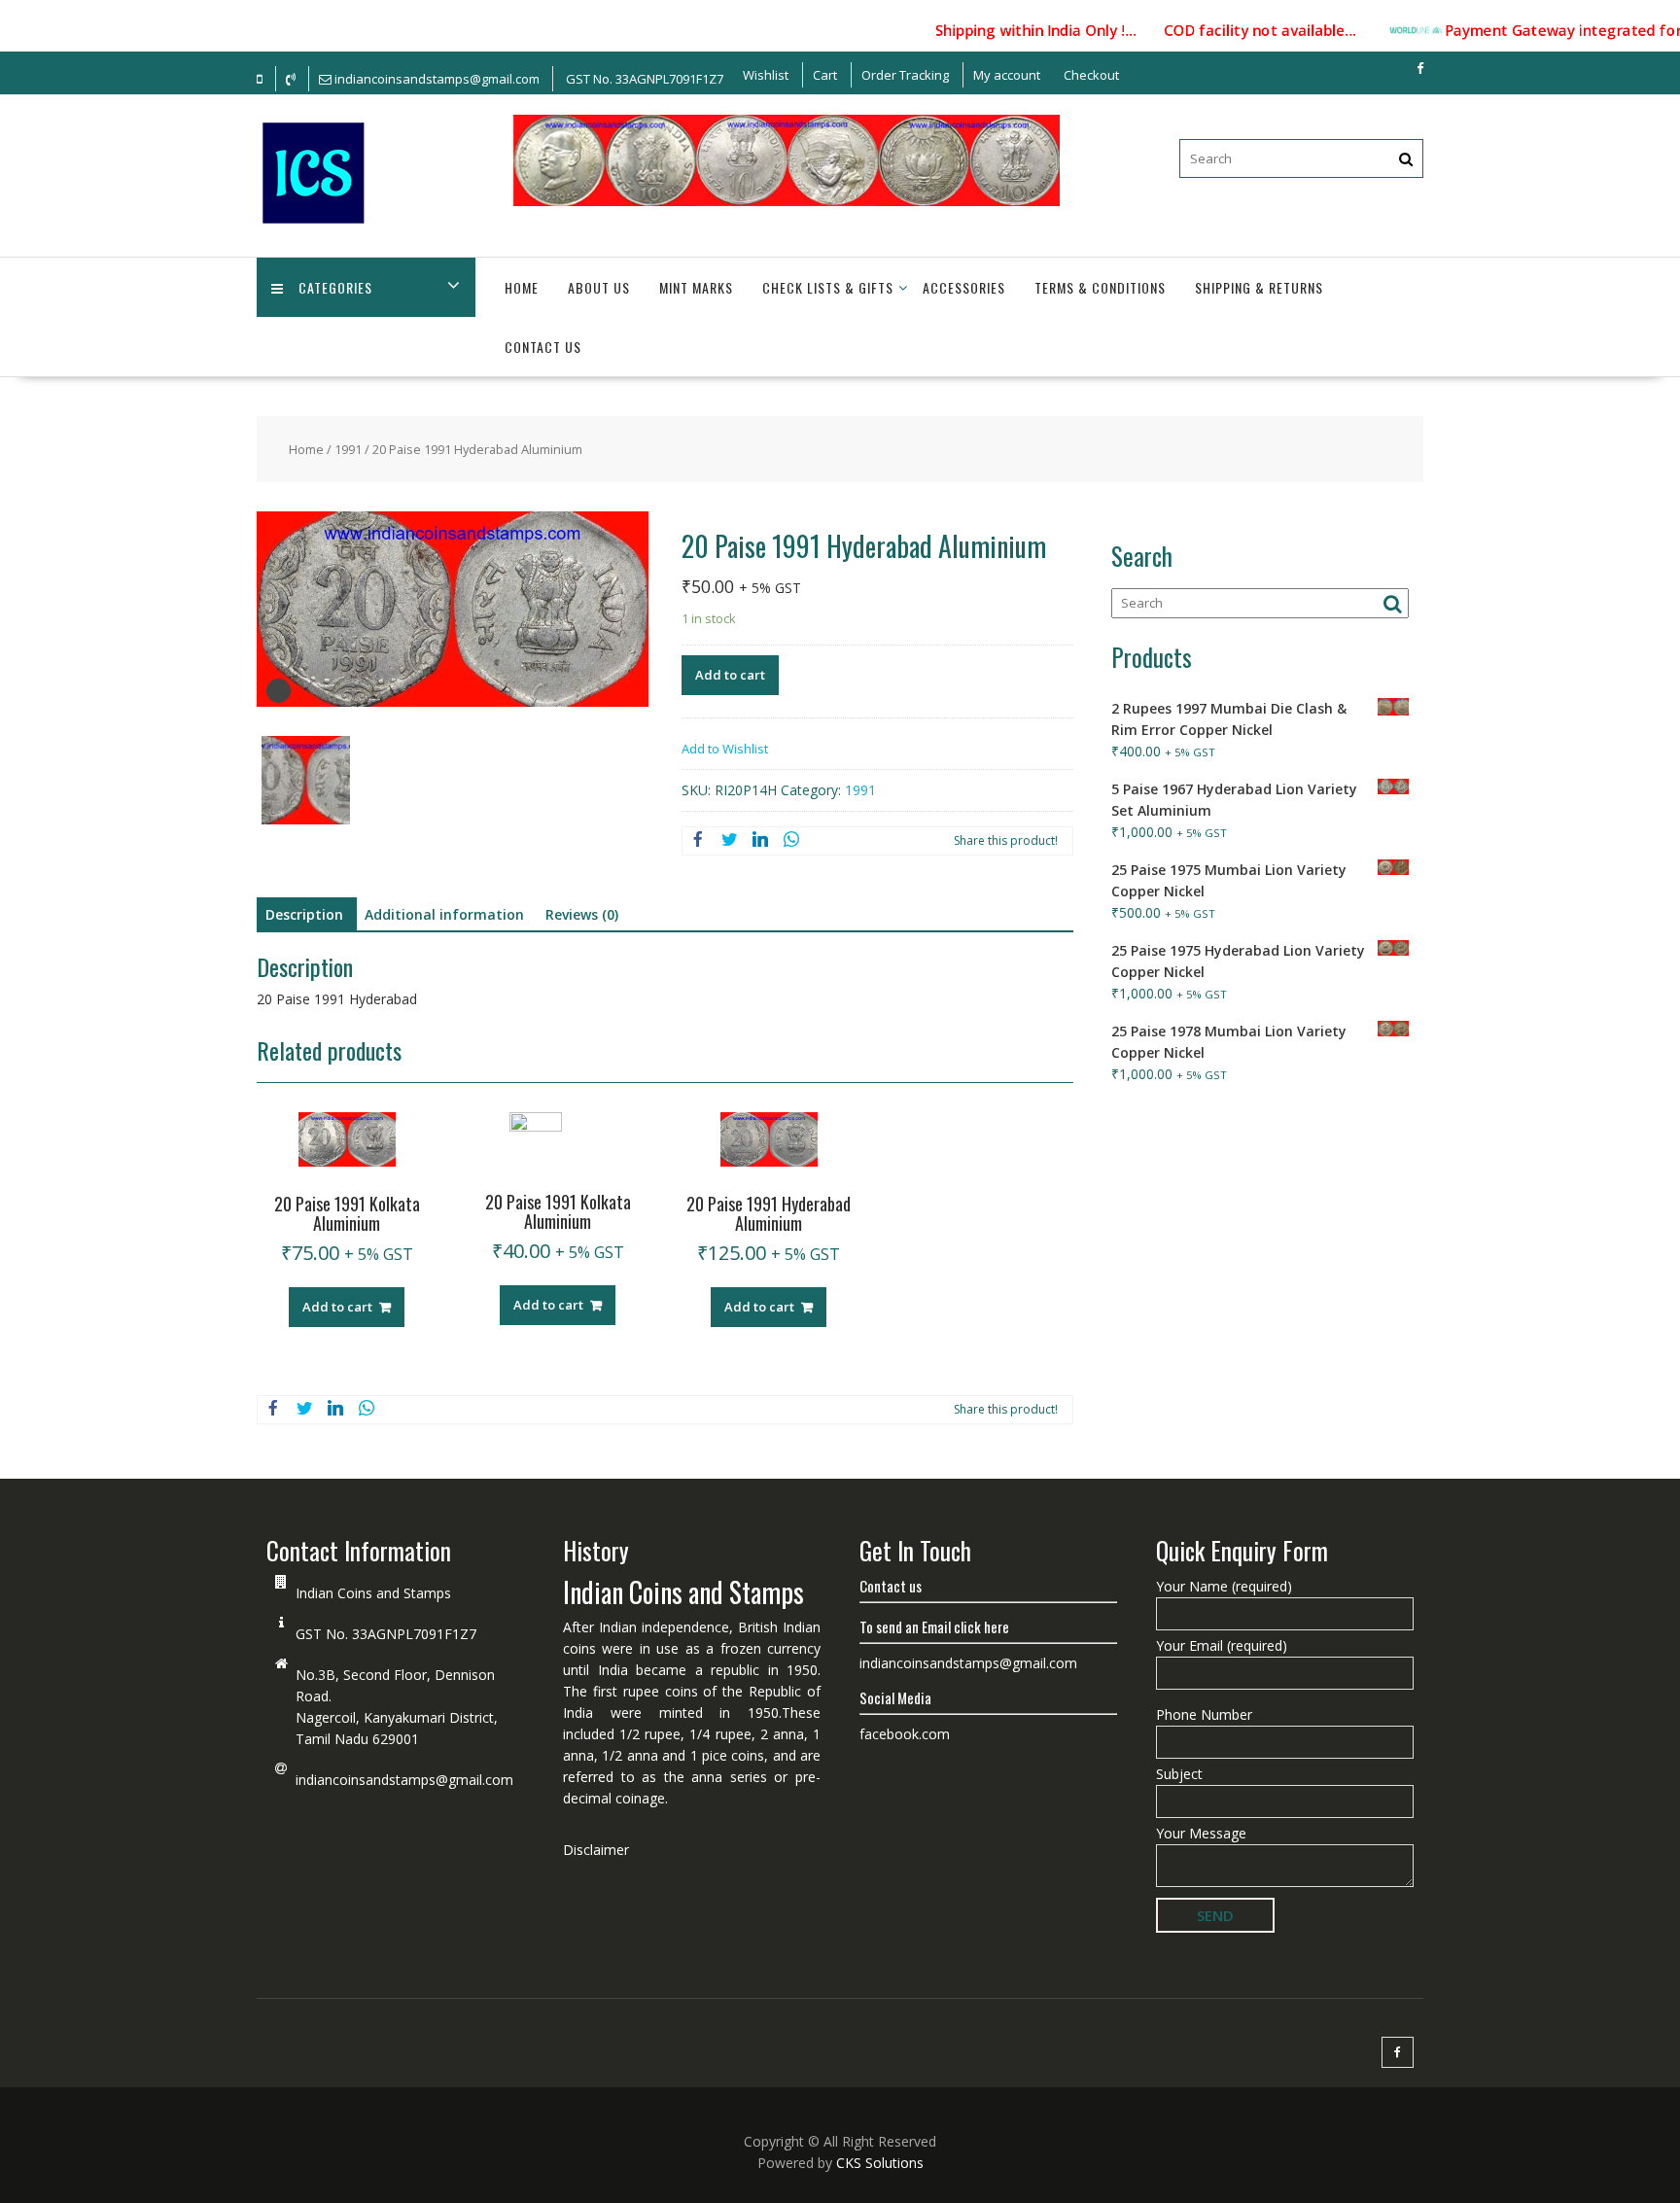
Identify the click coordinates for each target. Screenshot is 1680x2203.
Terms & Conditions (1100, 287)
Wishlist (766, 75)
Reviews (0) (582, 914)
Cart (825, 75)
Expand (279, 691)
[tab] (304, 915)
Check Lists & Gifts (828, 287)
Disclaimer (596, 1850)
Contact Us (543, 347)
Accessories (964, 287)
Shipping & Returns (1259, 287)
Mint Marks (696, 287)
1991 (348, 449)
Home (522, 287)
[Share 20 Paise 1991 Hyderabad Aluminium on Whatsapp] (791, 841)
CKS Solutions (880, 2163)
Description (304, 914)
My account (1007, 75)
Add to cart (730, 675)
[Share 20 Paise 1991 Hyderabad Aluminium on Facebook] (698, 841)
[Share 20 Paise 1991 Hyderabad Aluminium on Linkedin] (760, 841)
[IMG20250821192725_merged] (306, 783)
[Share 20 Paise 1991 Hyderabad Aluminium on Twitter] (729, 841)
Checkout (1091, 75)
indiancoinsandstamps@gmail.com (404, 1780)
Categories (335, 287)
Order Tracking (905, 75)
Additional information (444, 914)
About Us (599, 287)
